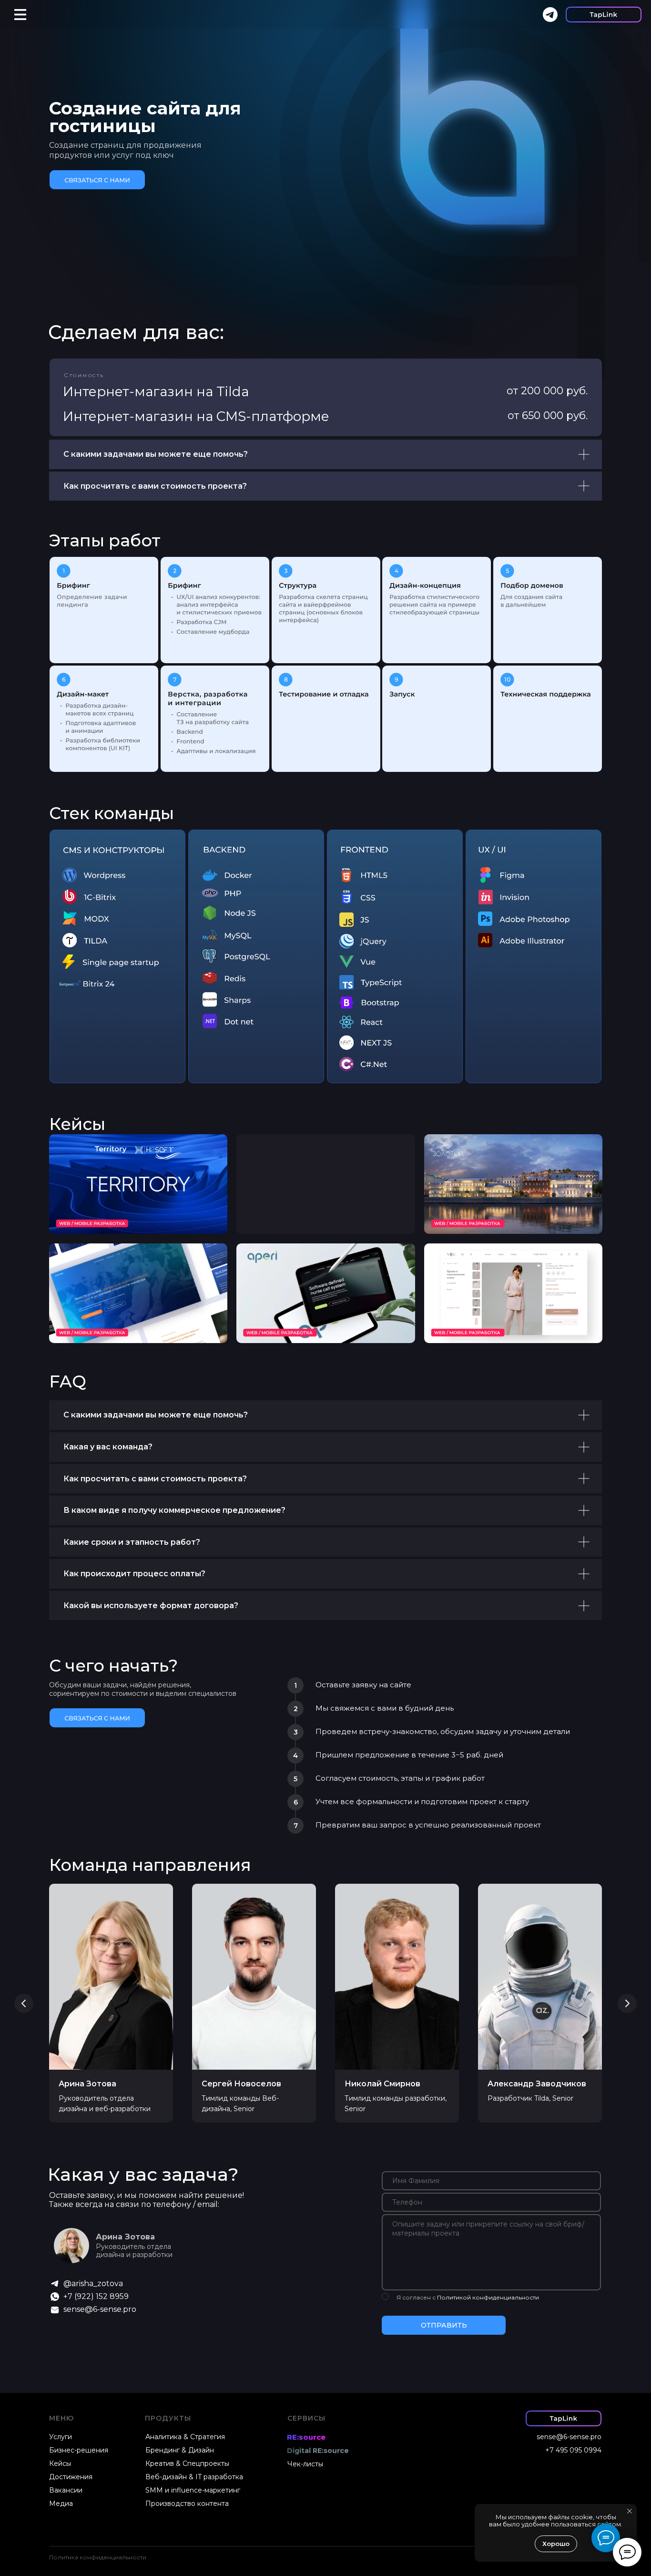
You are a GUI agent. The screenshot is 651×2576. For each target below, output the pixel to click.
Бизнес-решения (79, 2450)
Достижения (71, 2477)
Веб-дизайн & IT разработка (194, 2477)
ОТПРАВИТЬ (444, 2325)
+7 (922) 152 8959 (96, 2296)
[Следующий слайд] (627, 2003)
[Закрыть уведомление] (630, 2511)
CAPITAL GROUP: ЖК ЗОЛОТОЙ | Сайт (504, 1156)
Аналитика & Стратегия (185, 2437)
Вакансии (66, 2490)
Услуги (61, 2437)
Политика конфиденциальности (98, 2557)
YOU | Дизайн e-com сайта (492, 1262)
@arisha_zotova (93, 2284)
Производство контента (187, 2504)
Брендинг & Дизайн (180, 2450)
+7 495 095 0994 (573, 2450)
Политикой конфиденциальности (488, 2297)
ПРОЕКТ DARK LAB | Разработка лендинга (316, 1156)
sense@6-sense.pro (100, 2309)
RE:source (306, 2437)
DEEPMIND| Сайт (98, 1262)
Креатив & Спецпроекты (187, 2463)
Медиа (61, 2504)
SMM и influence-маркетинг (193, 2490)
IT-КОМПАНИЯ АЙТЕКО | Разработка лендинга (113, 1156)
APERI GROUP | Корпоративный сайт (315, 1266)
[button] (97, 180)
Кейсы (77, 1124)
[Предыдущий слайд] (24, 2003)
